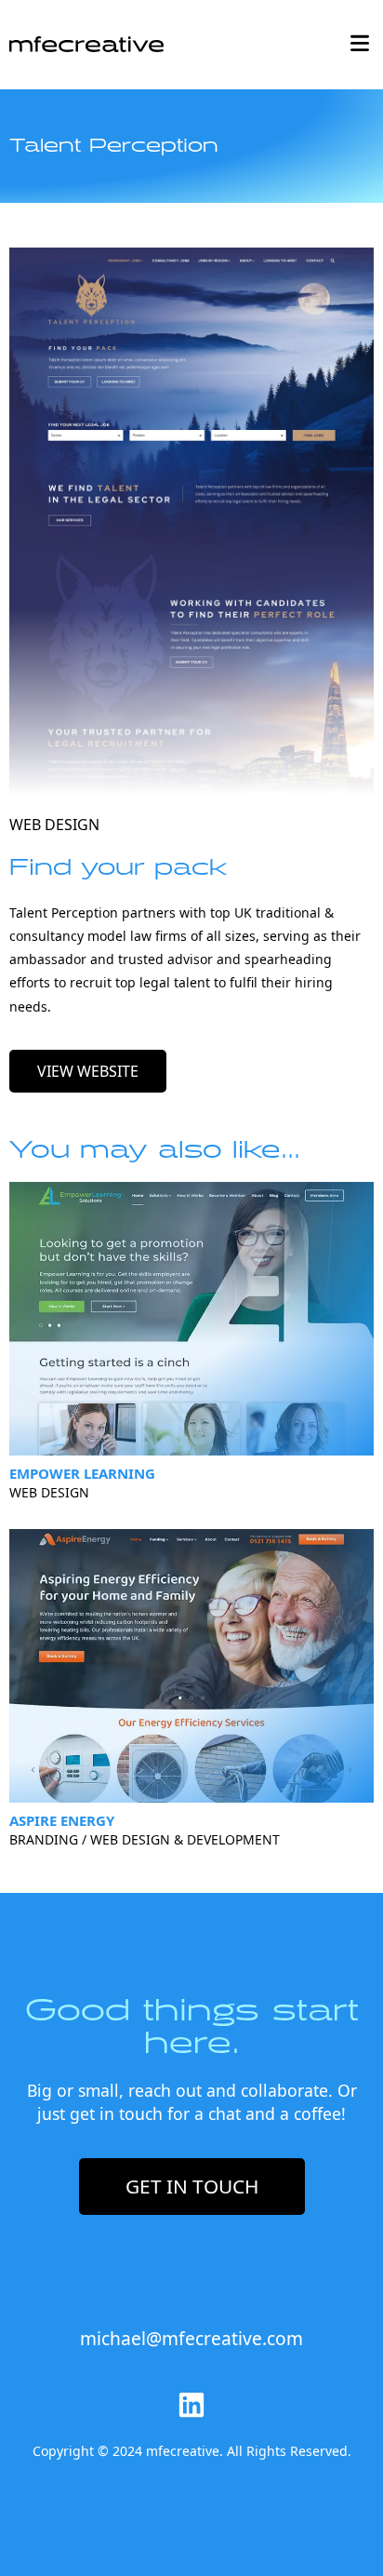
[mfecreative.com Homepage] (86, 42)
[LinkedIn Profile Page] (191, 2405)
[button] (360, 45)
